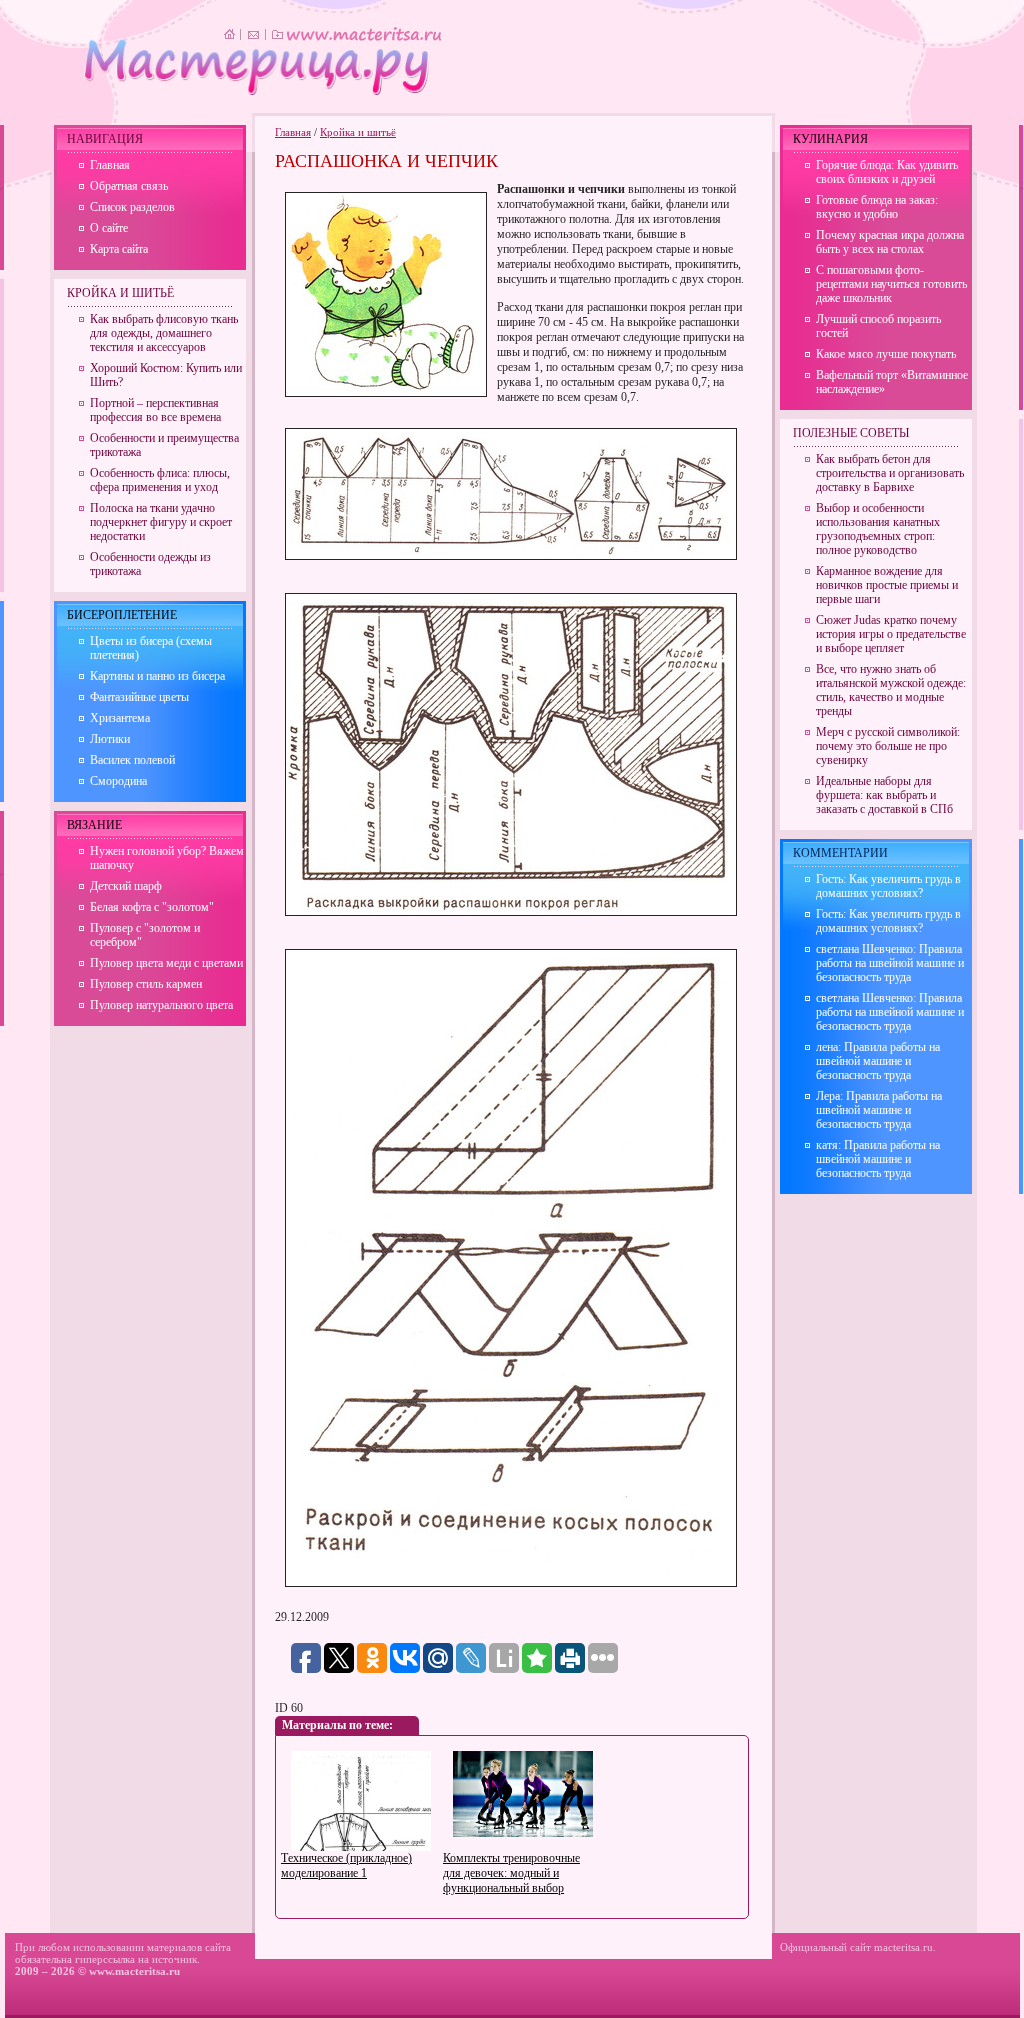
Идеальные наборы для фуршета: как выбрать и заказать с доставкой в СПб (884, 795)
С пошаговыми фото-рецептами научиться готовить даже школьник (891, 284)
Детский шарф (126, 886)
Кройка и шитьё (358, 132)
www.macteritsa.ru (134, 1971)
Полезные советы (851, 433)
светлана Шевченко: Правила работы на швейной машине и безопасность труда (890, 963)
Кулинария (830, 139)
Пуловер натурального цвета (161, 1005)
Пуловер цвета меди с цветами (166, 963)
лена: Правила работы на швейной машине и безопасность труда (878, 1061)
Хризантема (120, 718)
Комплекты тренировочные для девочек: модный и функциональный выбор (511, 1873)
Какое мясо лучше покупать (886, 354)
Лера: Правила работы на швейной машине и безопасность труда (879, 1110)
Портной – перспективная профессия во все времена (155, 410)
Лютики (110, 739)
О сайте (109, 228)
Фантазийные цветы (139, 697)
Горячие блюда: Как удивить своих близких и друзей (887, 172)
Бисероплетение (122, 615)
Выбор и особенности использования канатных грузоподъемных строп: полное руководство (878, 529)
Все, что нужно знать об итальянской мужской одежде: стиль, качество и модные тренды (891, 690)
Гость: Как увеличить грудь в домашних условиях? (888, 886)
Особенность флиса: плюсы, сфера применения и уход (160, 480)
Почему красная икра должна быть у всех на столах (890, 242)
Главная (293, 132)
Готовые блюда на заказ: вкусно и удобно (877, 207)
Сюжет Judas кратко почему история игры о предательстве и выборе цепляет (891, 634)
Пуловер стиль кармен (146, 984)
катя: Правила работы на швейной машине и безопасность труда (878, 1159)
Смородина (118, 781)
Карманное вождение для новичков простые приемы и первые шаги (887, 585)
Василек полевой (132, 760)
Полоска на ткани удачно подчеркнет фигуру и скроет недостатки (161, 522)
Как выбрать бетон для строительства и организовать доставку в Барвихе (890, 473)
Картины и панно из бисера (157, 676)
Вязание (94, 825)
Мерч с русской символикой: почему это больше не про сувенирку (888, 746)
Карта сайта (119, 249)
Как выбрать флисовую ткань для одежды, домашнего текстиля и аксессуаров (164, 333)
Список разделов (132, 207)
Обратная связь (129, 186)
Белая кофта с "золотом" (152, 907)
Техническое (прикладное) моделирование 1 (346, 1865)
